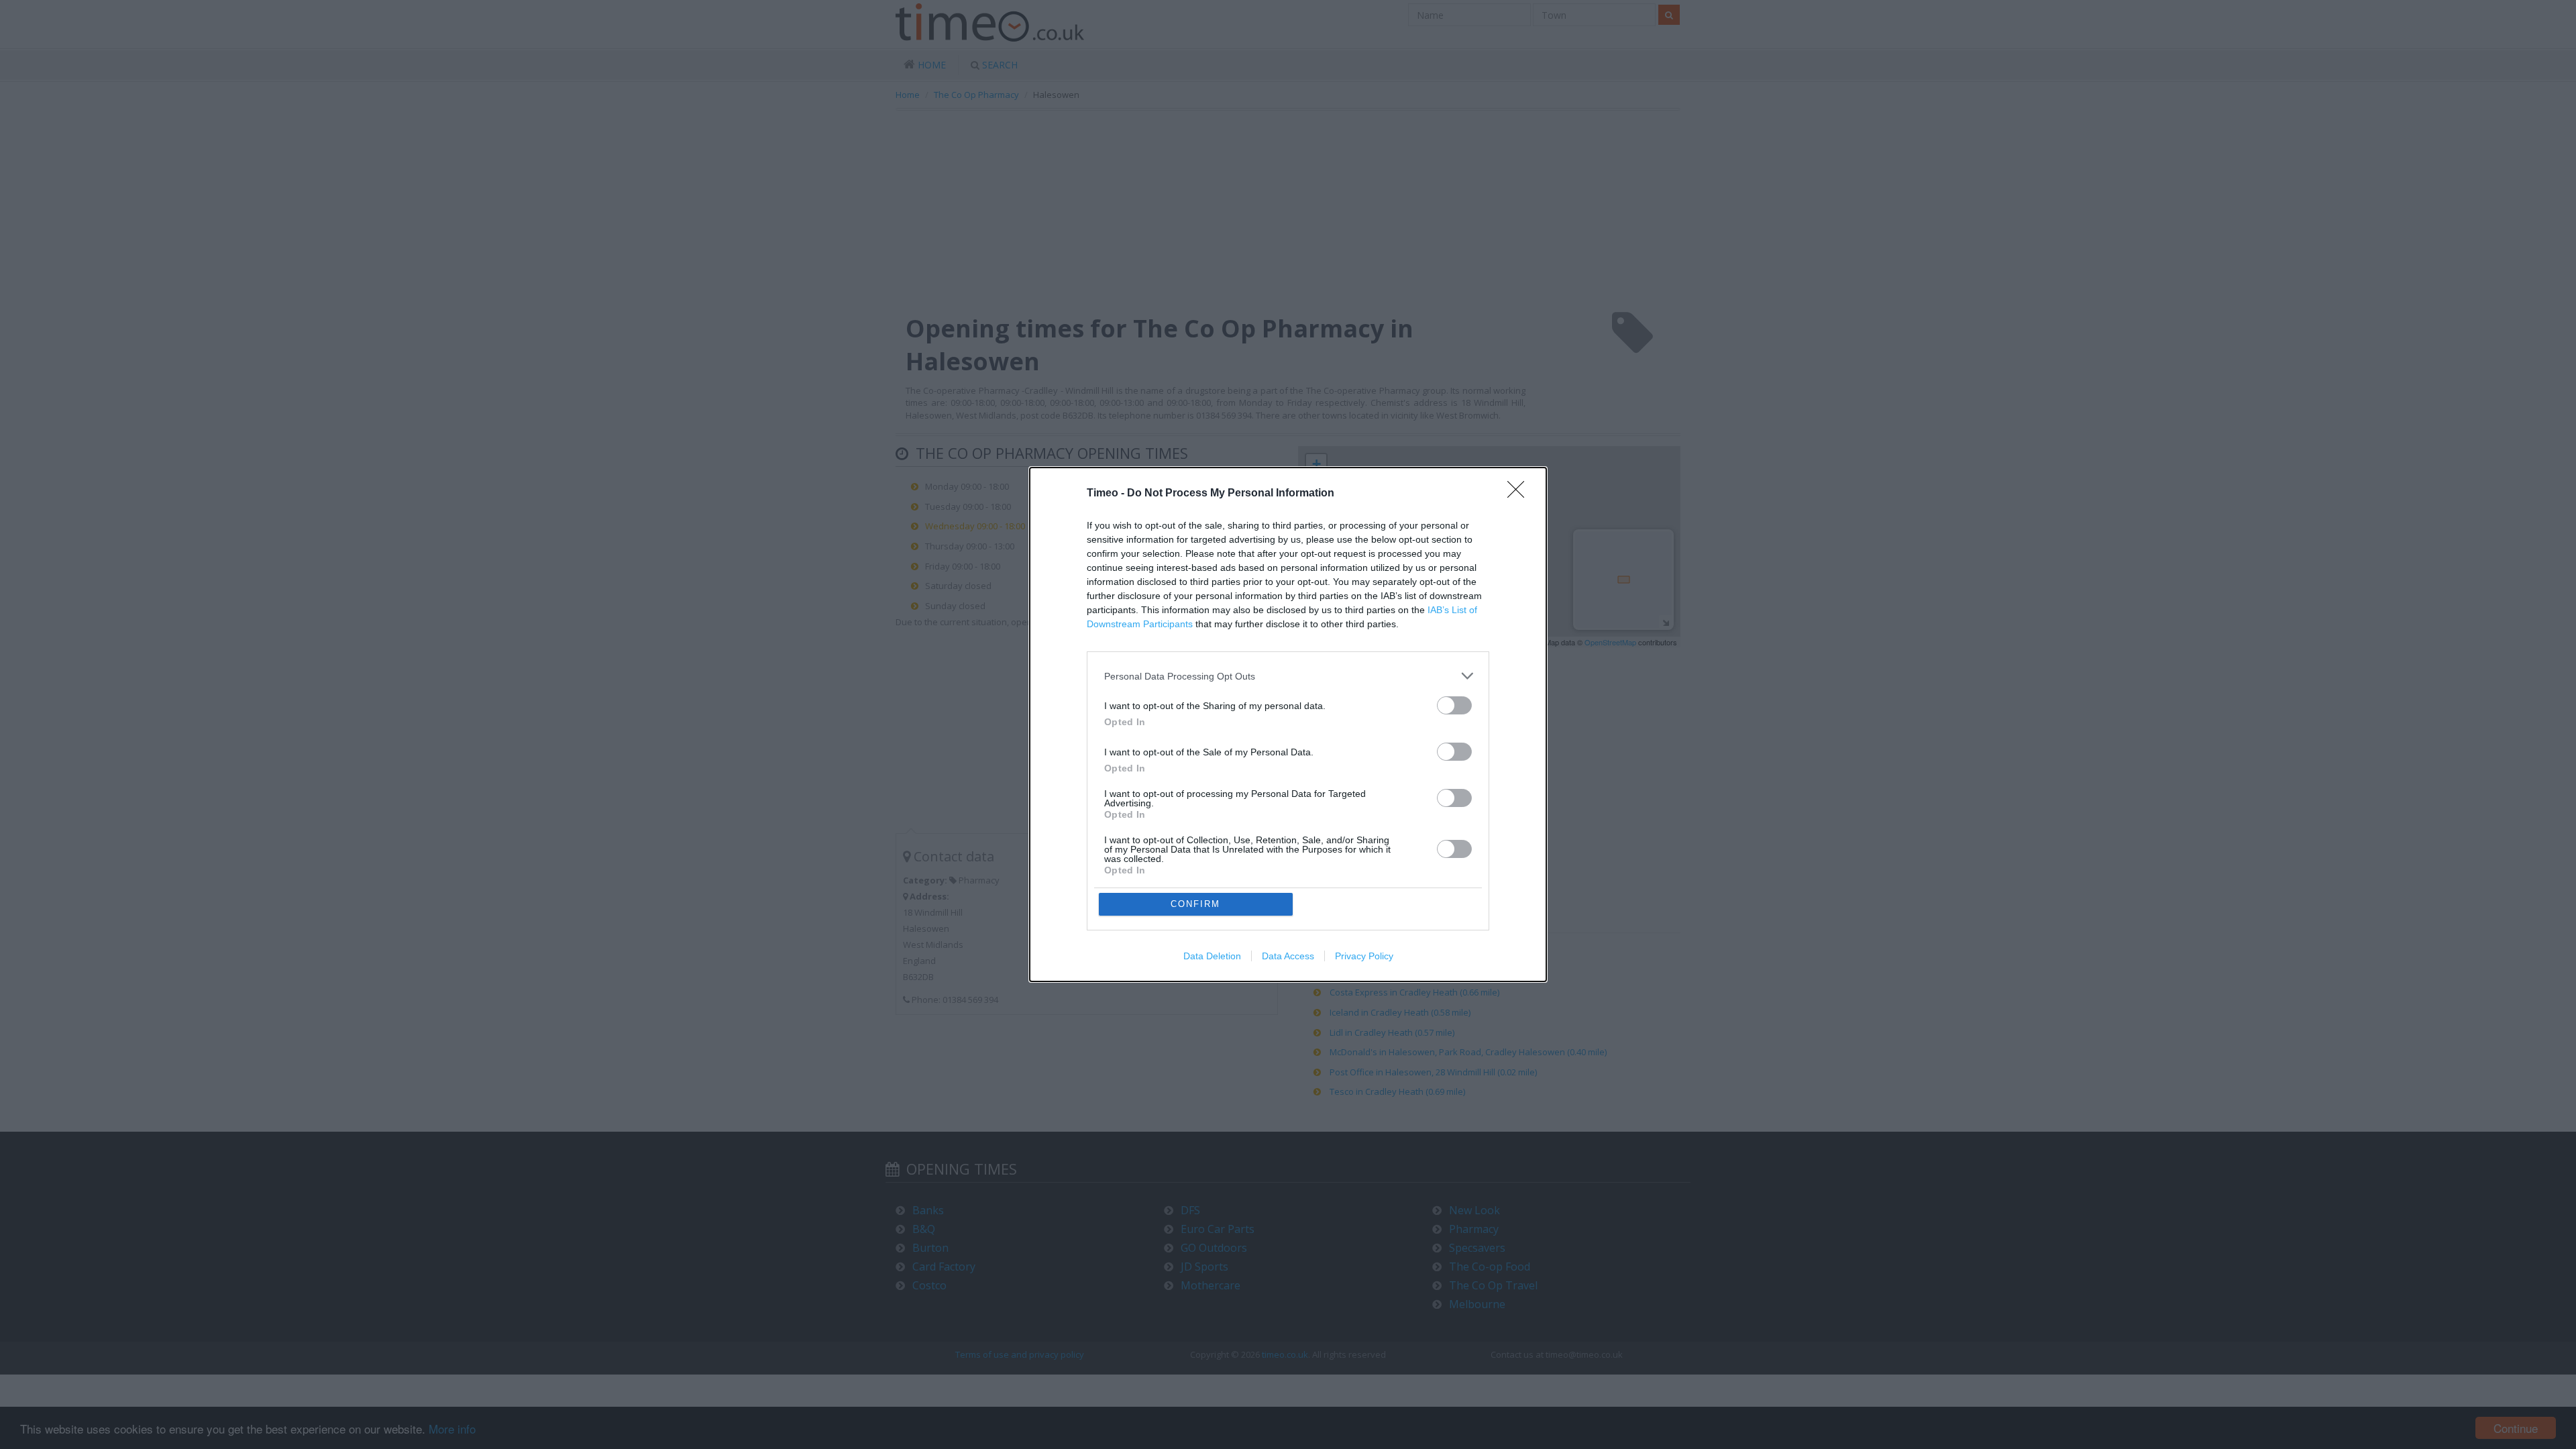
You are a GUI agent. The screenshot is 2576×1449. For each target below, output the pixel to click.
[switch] (1454, 705)
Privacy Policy (1364, 956)
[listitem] (1288, 676)
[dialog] (1288, 724)
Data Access (1288, 956)
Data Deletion (1212, 956)
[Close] (1520, 494)
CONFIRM (1195, 904)
